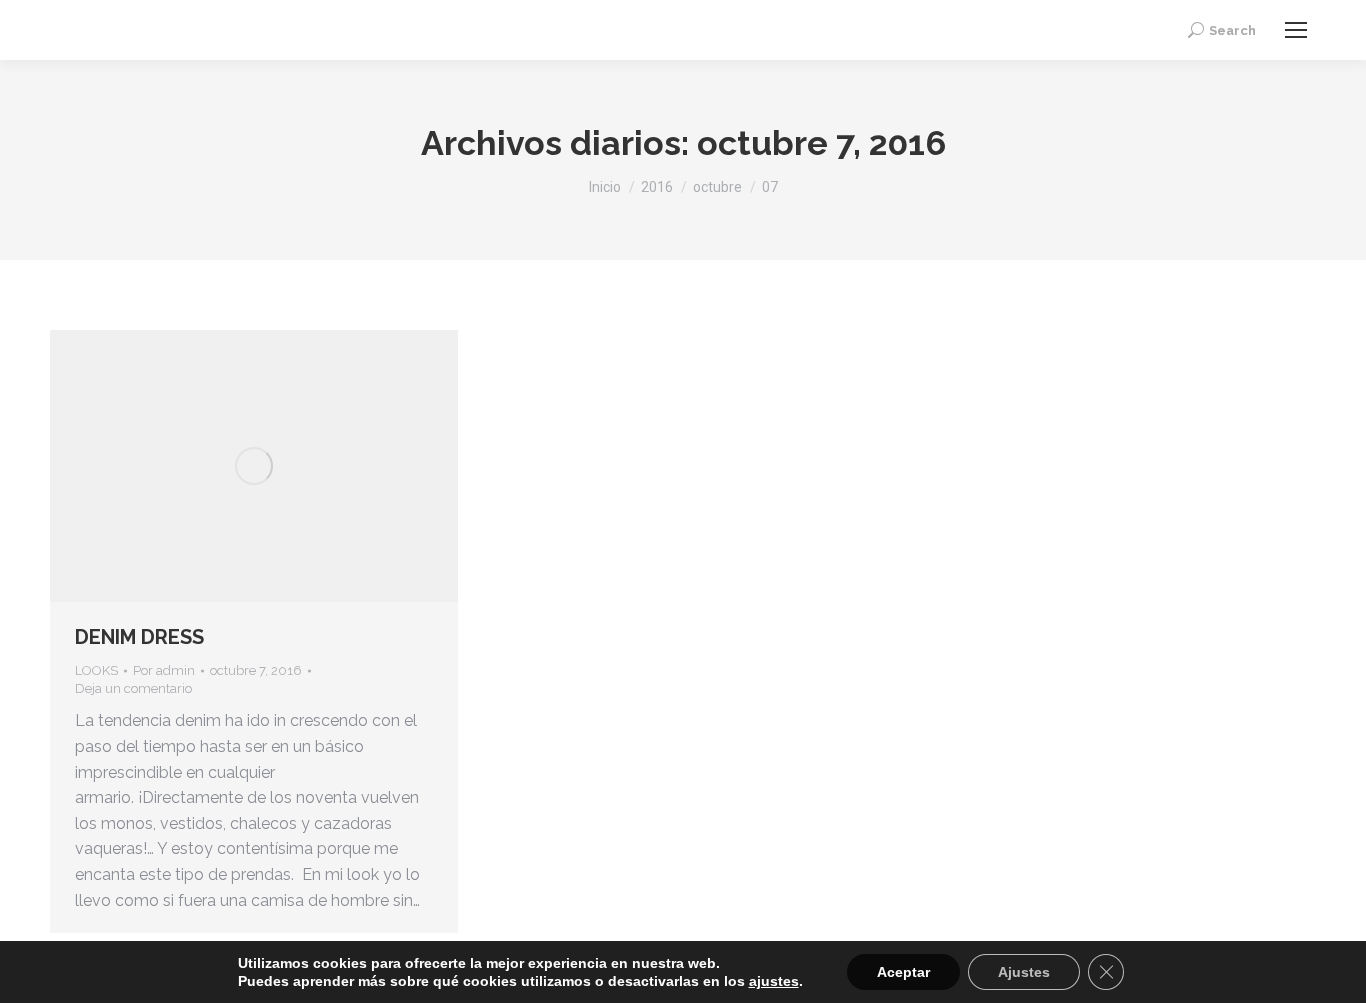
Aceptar (903, 972)
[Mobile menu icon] (1296, 30)
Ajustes (1024, 972)
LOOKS (96, 670)
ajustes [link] (774, 981)
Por (164, 670)
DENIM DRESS (139, 637)
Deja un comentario (133, 688)
